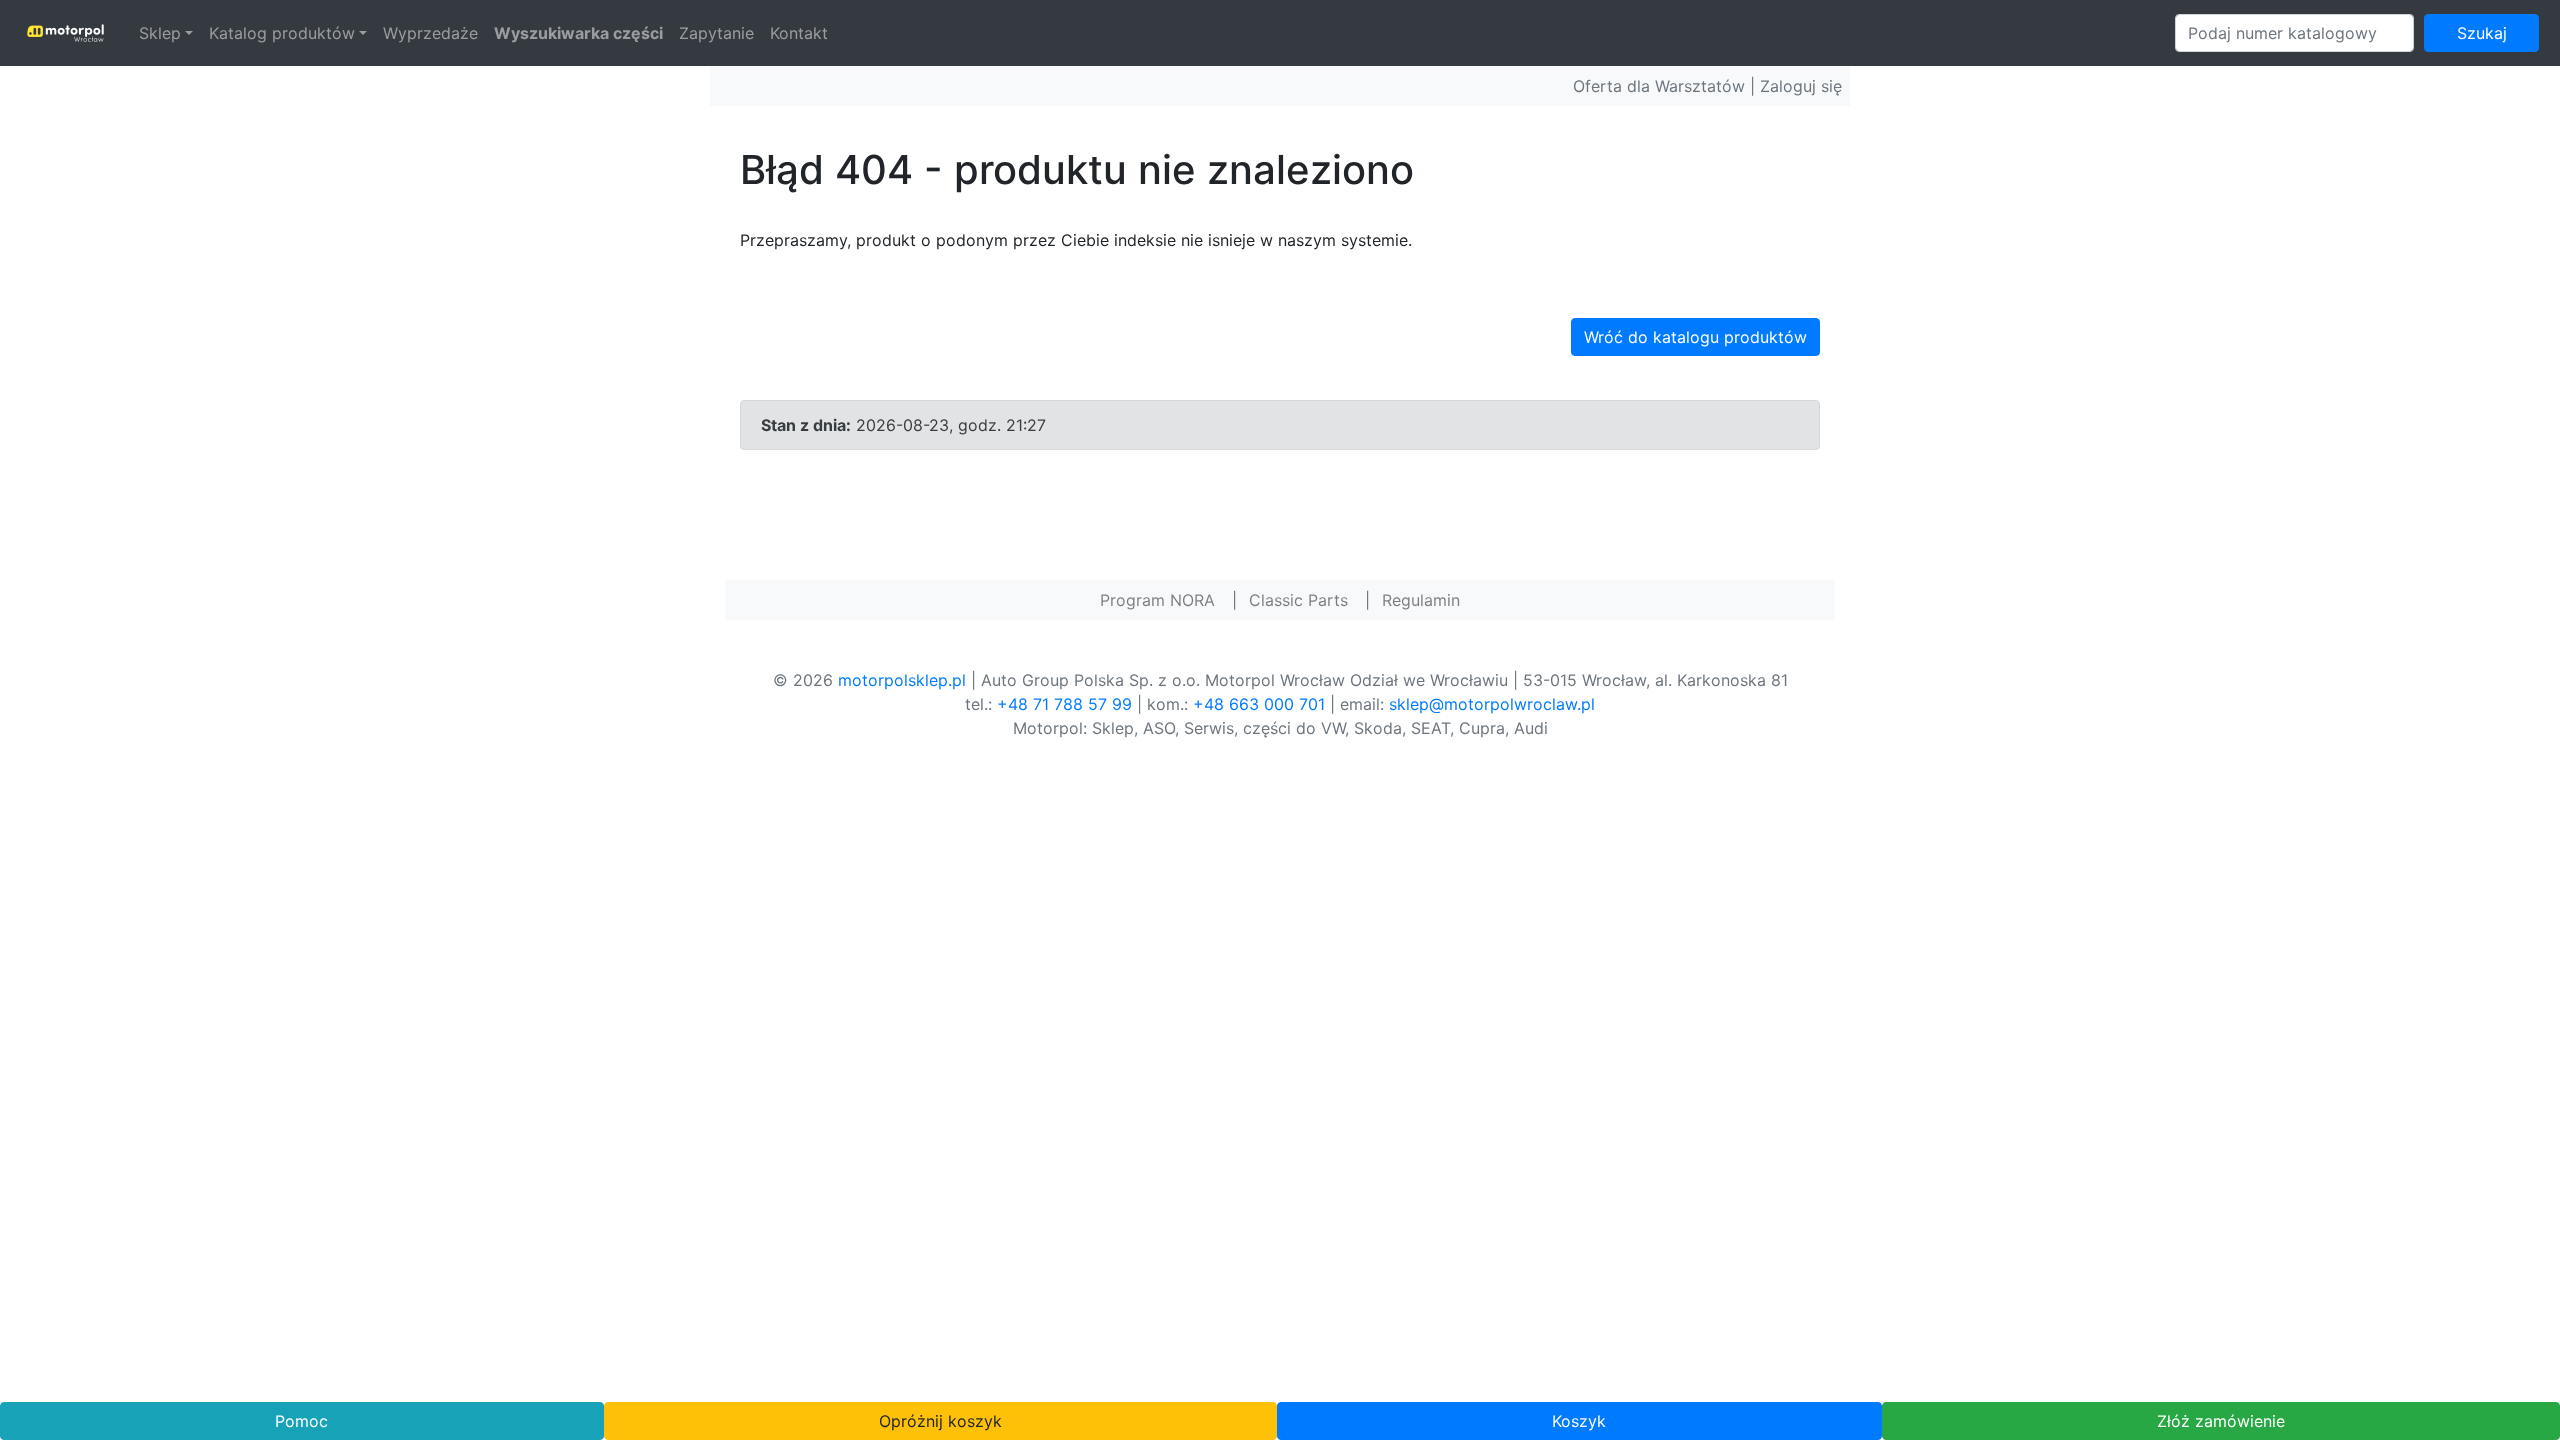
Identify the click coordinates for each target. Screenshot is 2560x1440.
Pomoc (301, 1421)
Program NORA (1157, 600)
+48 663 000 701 (1259, 704)
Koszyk (1579, 1421)
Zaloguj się (1801, 86)
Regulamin (1421, 600)
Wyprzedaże (430, 33)
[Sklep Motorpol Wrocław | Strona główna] (65, 33)
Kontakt (799, 33)
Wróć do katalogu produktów (1695, 337)
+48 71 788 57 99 (1064, 704)
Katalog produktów (282, 33)
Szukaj (2482, 33)
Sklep (160, 33)
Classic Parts (1298, 600)
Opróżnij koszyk (940, 1421)
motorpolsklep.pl (902, 680)
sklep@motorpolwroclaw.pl (1492, 704)
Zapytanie (716, 33)
